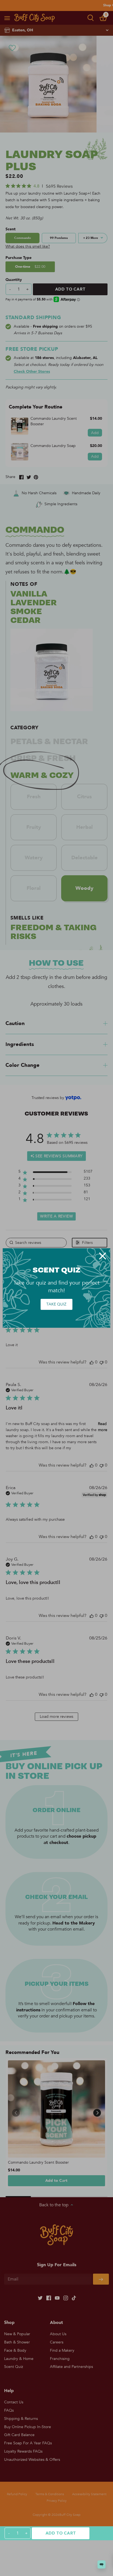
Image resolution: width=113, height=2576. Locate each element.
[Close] (103, 1256)
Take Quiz (56, 1304)
